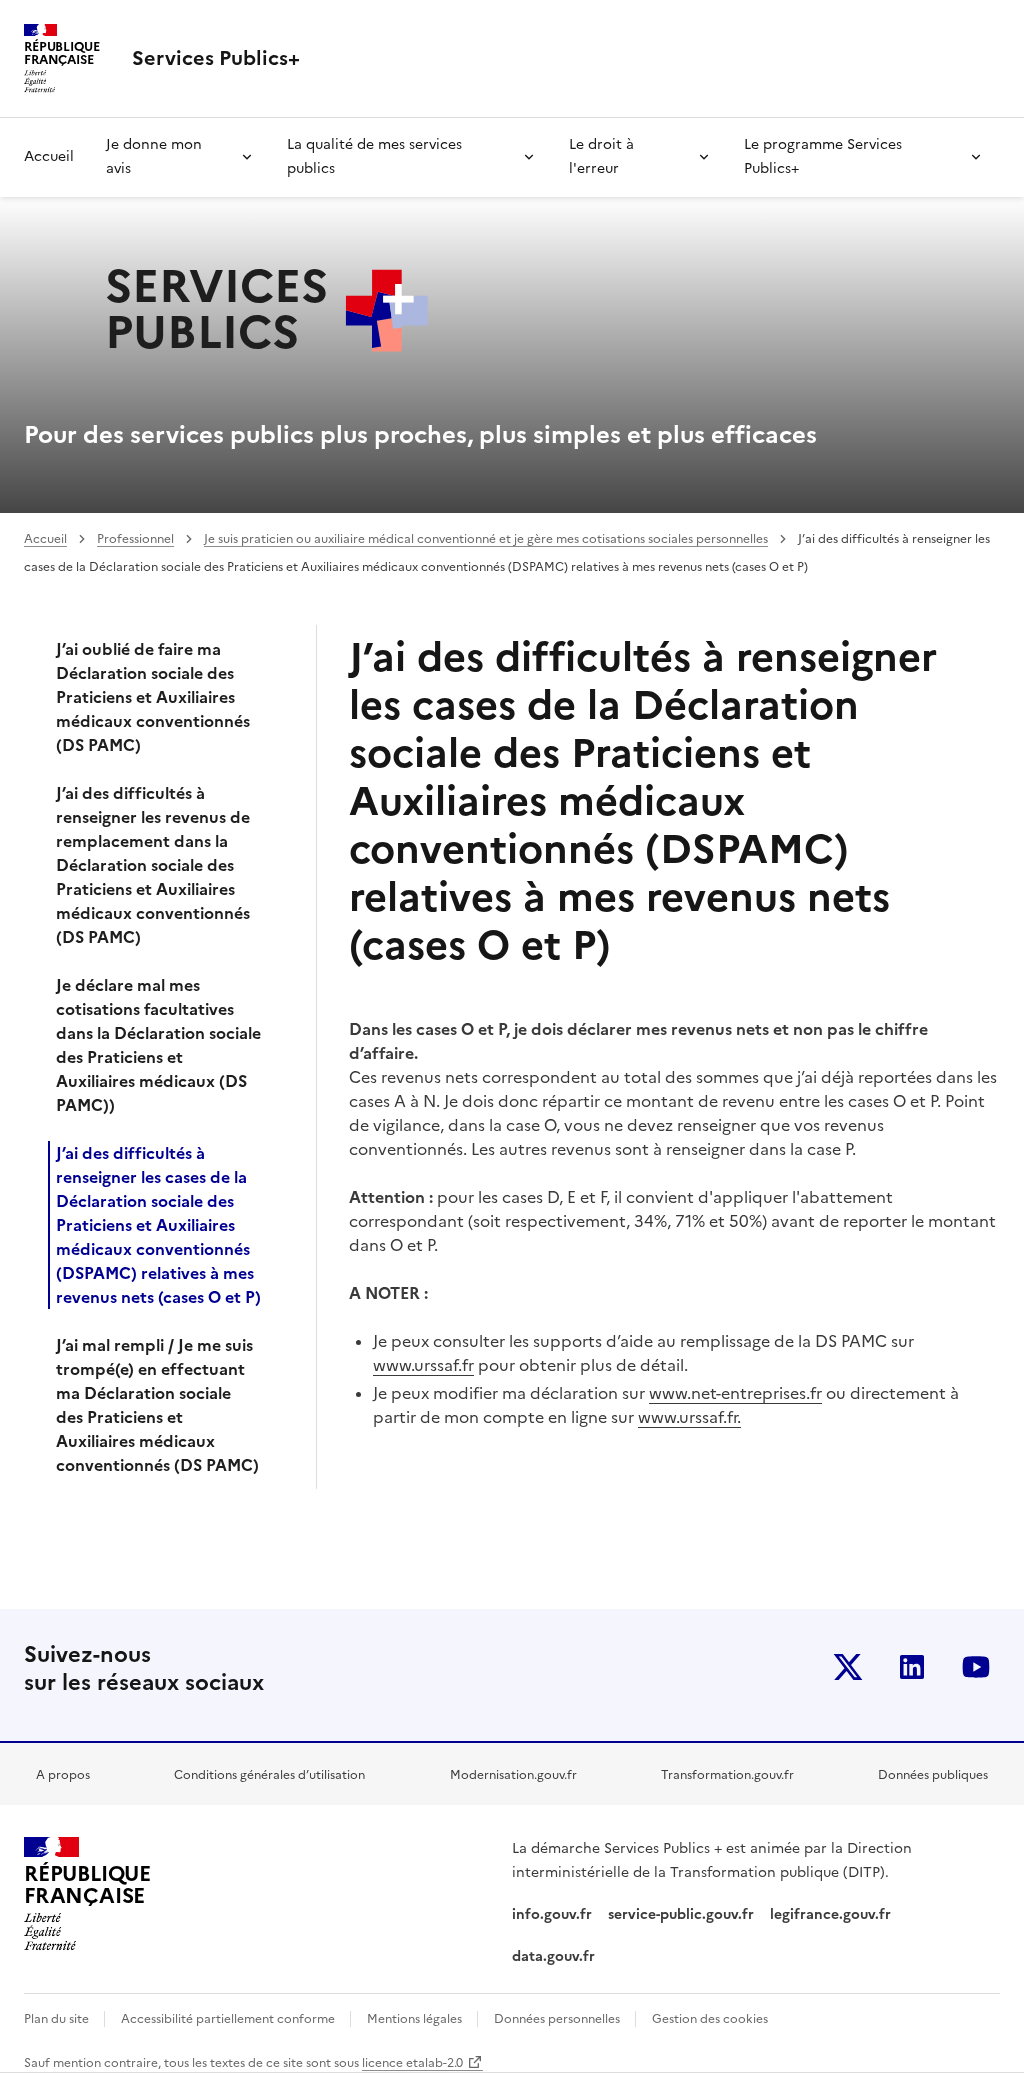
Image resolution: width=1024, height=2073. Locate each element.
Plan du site (58, 2019)
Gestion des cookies (710, 2019)
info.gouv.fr (552, 1914)
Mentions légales (416, 2019)
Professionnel (135, 539)
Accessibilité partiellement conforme (229, 2019)
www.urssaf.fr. (689, 1417)
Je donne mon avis (154, 156)
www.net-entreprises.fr (735, 1393)
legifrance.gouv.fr (830, 1914)
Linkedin (912, 1667)
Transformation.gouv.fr (727, 1775)
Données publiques (933, 1775)
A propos (63, 1775)
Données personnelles (558, 2019)
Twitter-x (848, 1667)
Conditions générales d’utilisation (269, 1775)
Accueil (49, 156)
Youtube (976, 1667)
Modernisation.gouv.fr (513, 1775)
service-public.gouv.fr (681, 1914)
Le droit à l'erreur (601, 156)
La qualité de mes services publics (374, 156)
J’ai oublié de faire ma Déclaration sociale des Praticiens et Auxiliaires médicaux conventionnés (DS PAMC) (153, 697)
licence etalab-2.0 (412, 2063)
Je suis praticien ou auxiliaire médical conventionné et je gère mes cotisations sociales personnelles (486, 539)
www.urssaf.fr (423, 1365)
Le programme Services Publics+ (823, 156)
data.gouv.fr (555, 1956)
